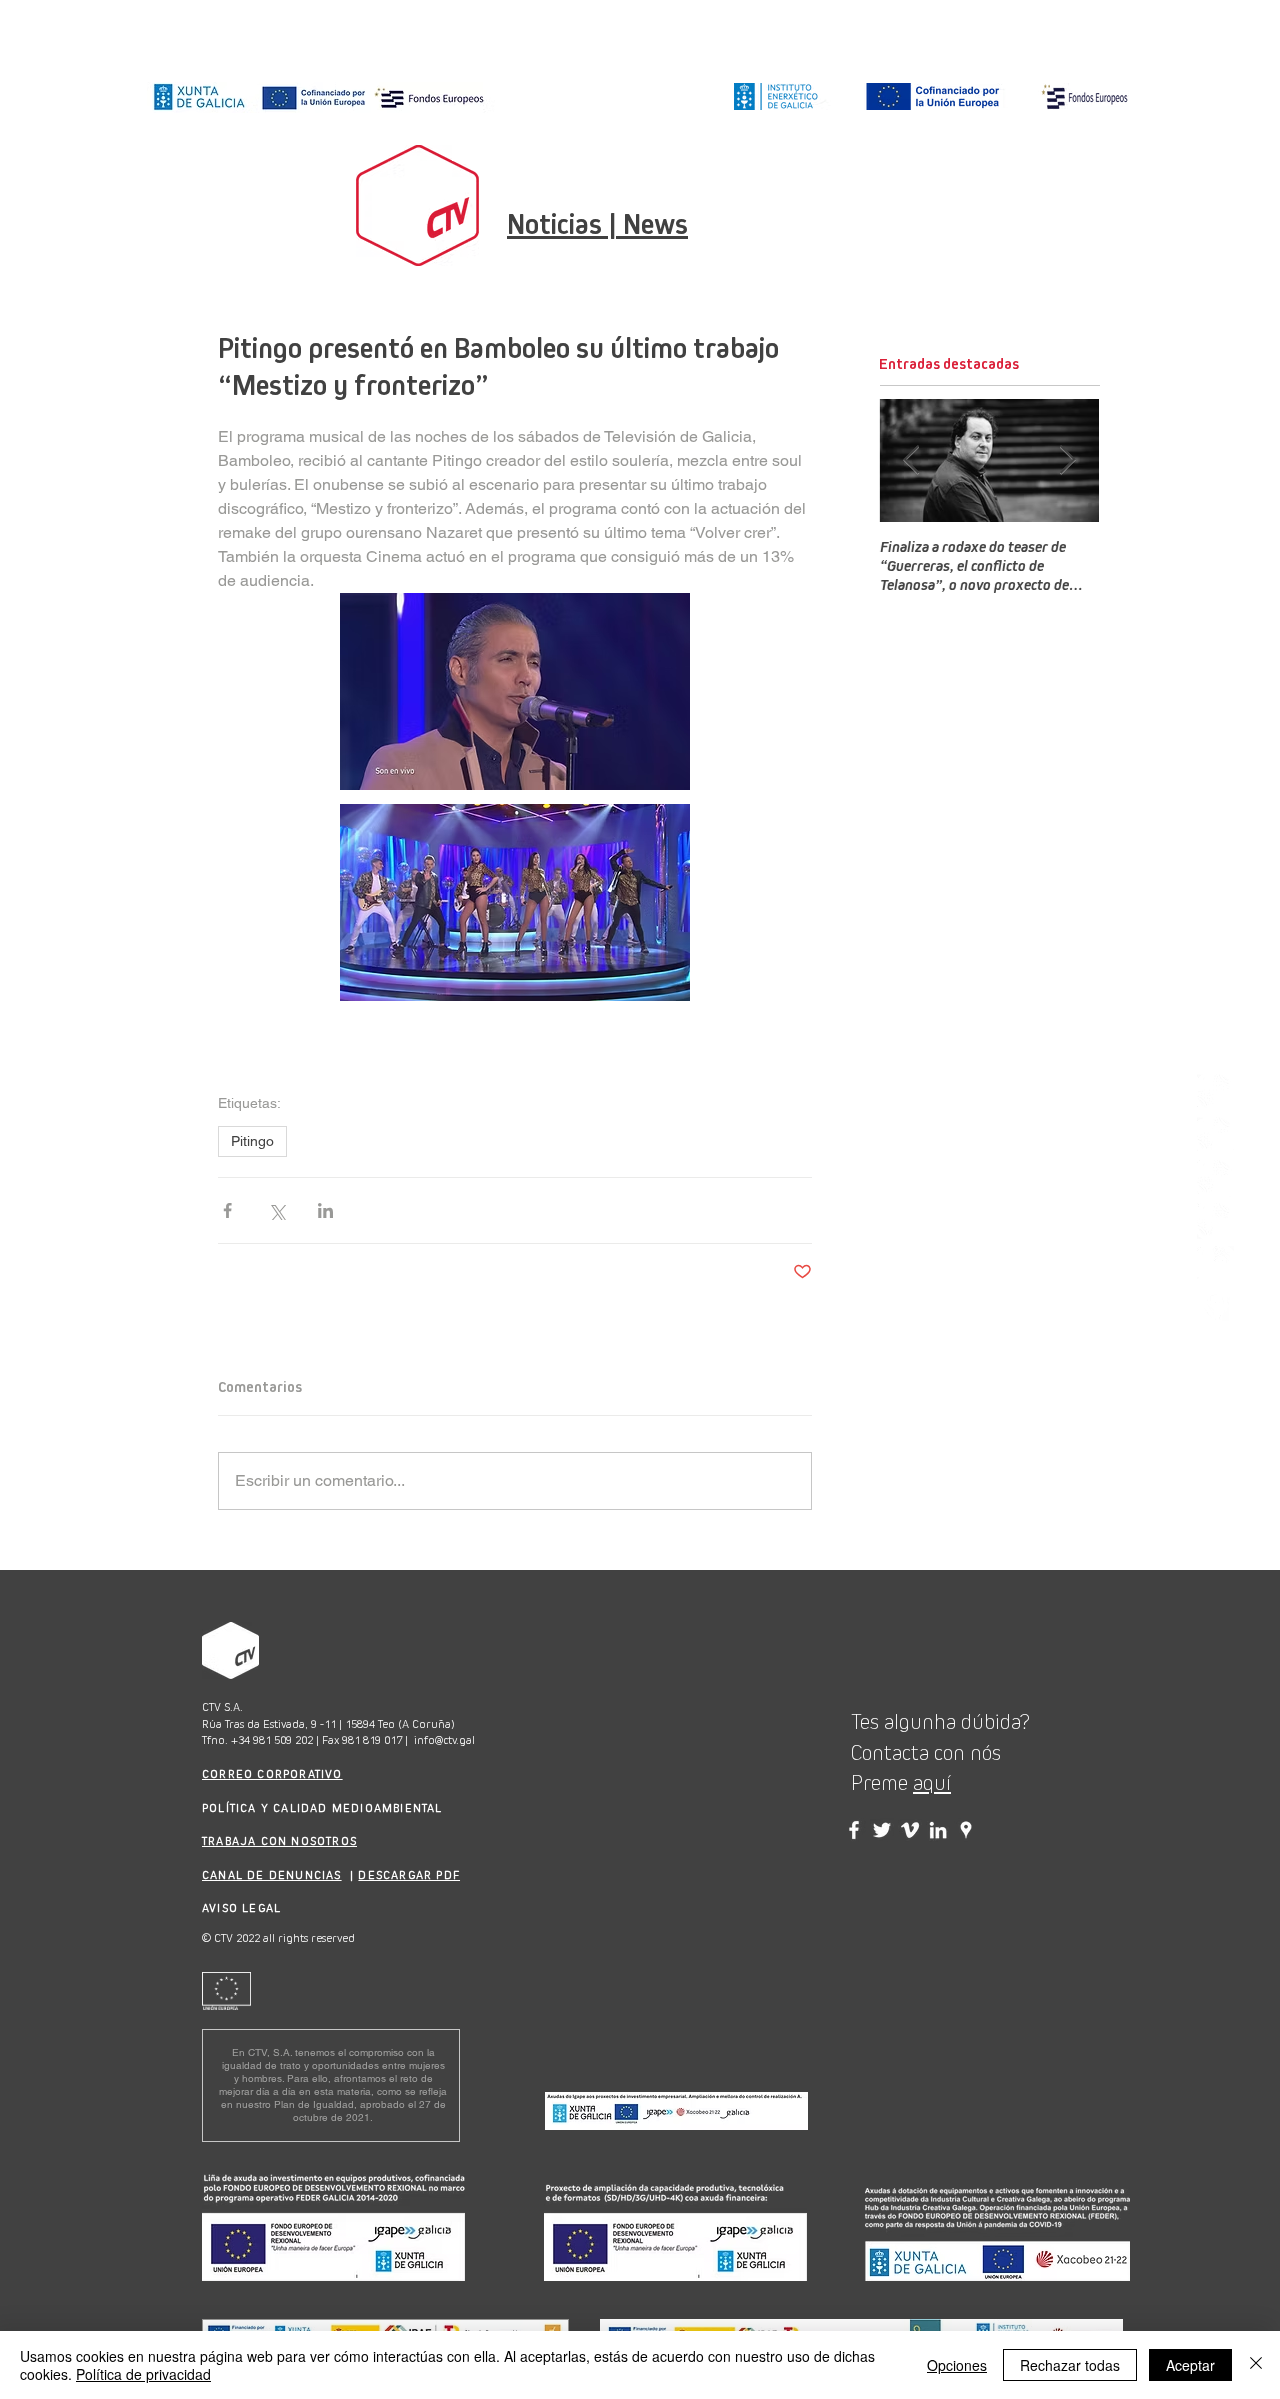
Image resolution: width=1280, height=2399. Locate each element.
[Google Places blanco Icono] (1215, 1307)
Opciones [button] (957, 2365)
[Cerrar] (1256, 2365)
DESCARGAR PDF (409, 1875)
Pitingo (252, 1141)
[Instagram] (1215, 1092)
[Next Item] (1067, 461)
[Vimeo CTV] (910, 1830)
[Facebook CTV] (854, 1830)
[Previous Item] (911, 461)
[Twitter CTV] (882, 1830)
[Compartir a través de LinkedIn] (325, 1210)
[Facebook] (1215, 1135)
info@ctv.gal (444, 1740)
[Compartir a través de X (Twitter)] (276, 1210)
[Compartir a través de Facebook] (227, 1210)
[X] (1215, 1178)
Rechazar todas (1070, 2365)
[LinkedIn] (1215, 1221)
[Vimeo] (1215, 1264)
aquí (932, 1783)
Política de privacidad (143, 2374)
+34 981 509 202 (272, 1740)
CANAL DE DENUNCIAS (272, 1875)
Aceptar (1190, 2365)
